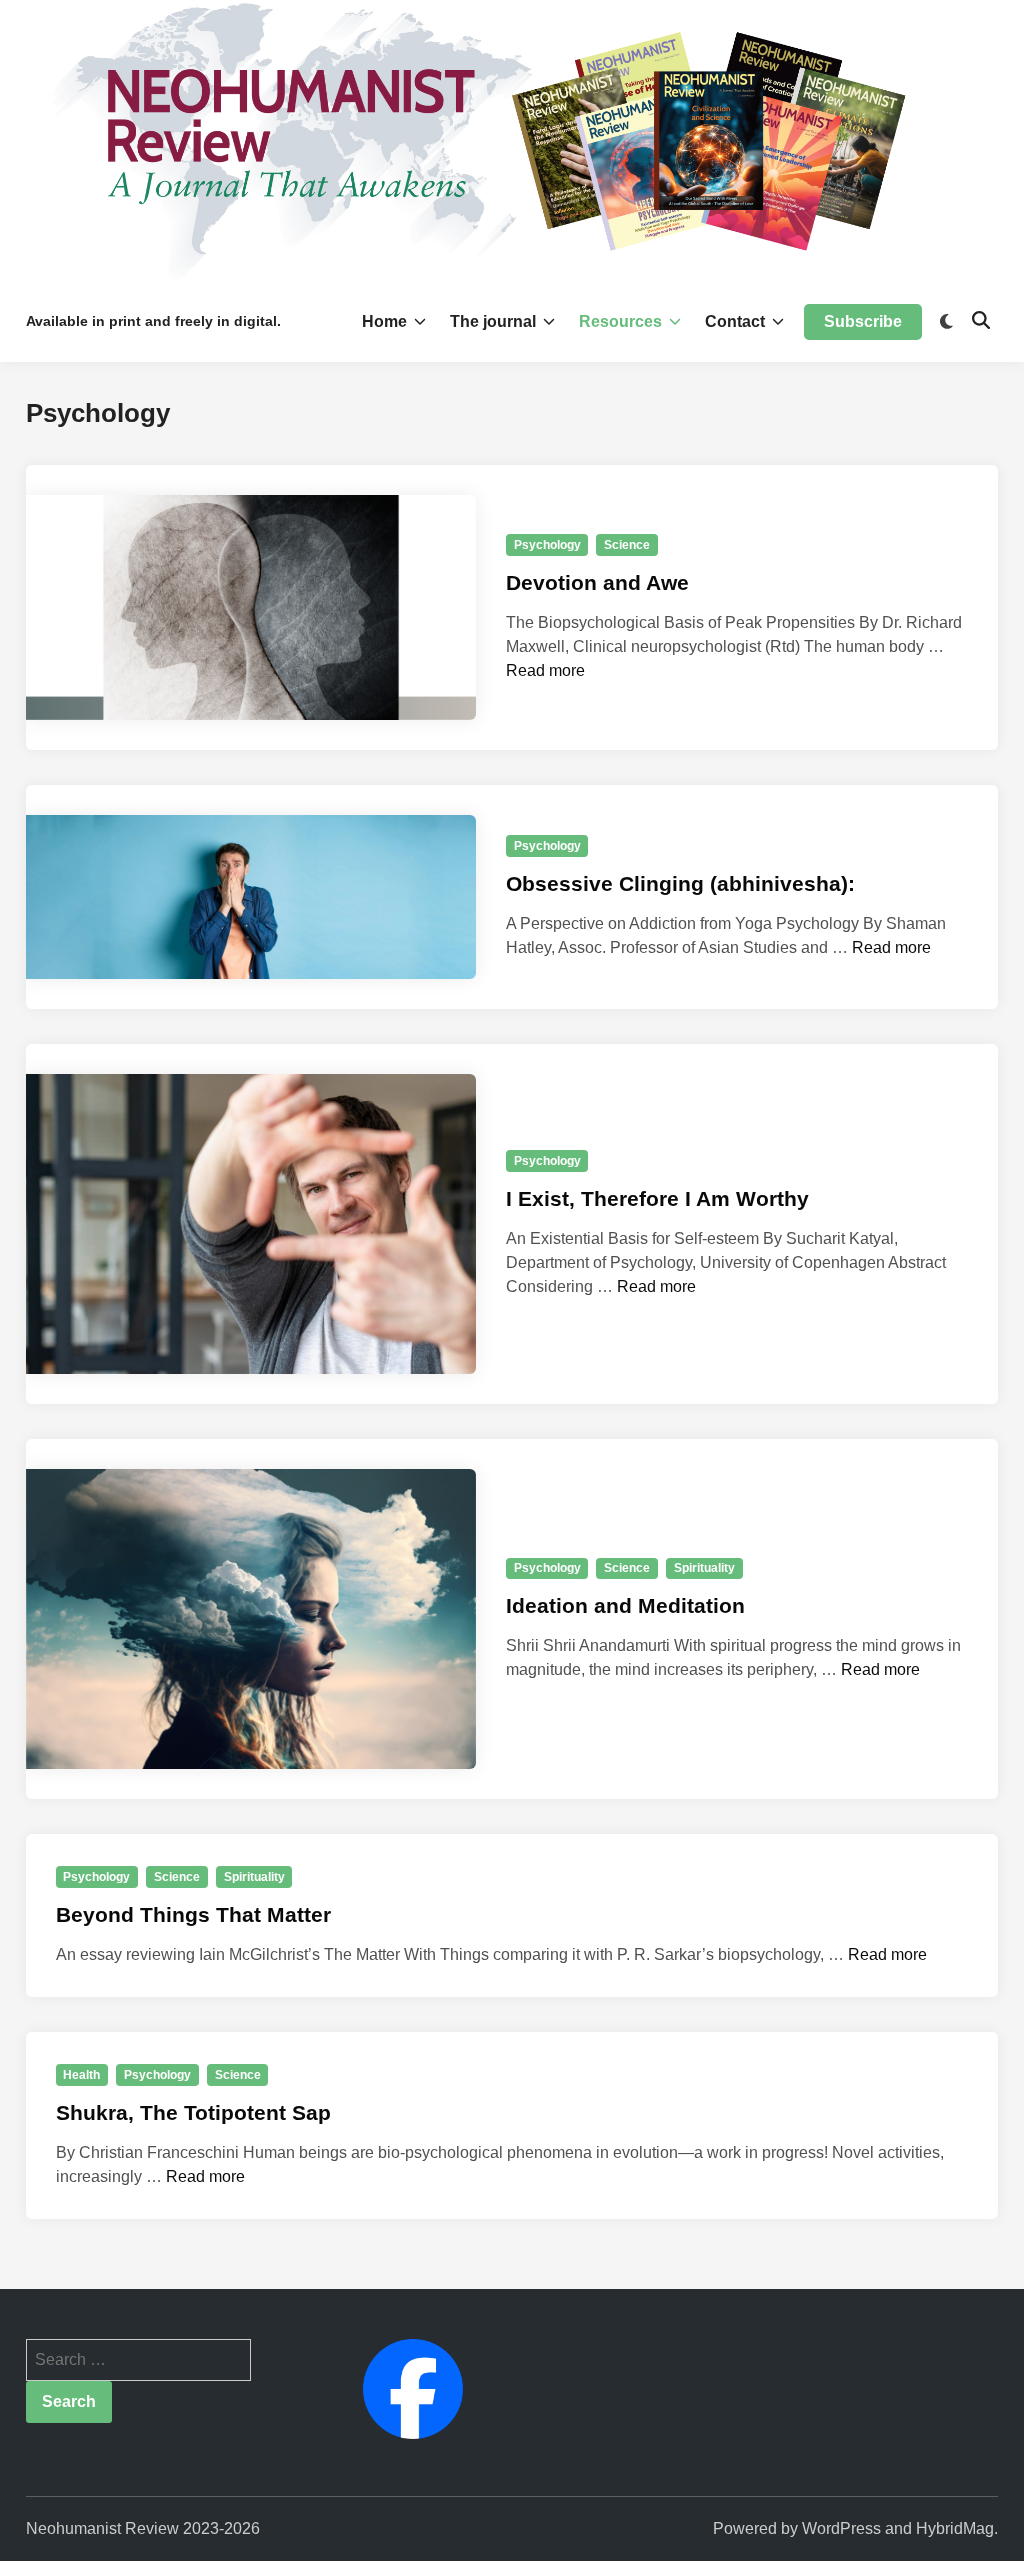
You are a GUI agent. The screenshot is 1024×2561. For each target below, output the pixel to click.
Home (384, 321)
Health (81, 2075)
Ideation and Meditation (625, 1605)
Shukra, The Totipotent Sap (193, 2112)
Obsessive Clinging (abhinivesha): (680, 883)
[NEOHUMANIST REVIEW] (512, 139)
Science (627, 545)
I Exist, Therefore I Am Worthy (657, 1198)
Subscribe (863, 321)
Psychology (547, 545)
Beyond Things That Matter (193, 1914)
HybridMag (955, 2528)
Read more (545, 670)
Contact (735, 321)
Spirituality (704, 1568)
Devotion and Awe (597, 582)
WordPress (841, 2528)
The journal (493, 321)
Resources (620, 321)
